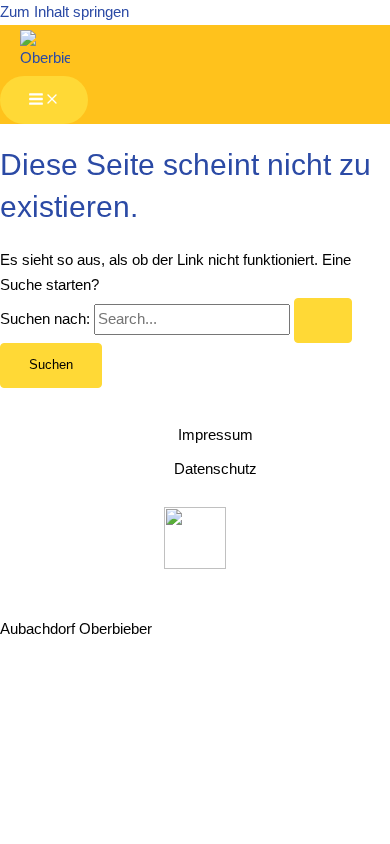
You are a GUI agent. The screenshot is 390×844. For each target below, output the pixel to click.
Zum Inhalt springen (64, 12)
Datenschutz (215, 469)
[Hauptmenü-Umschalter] (44, 100)
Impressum (215, 435)
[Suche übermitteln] (323, 320)
